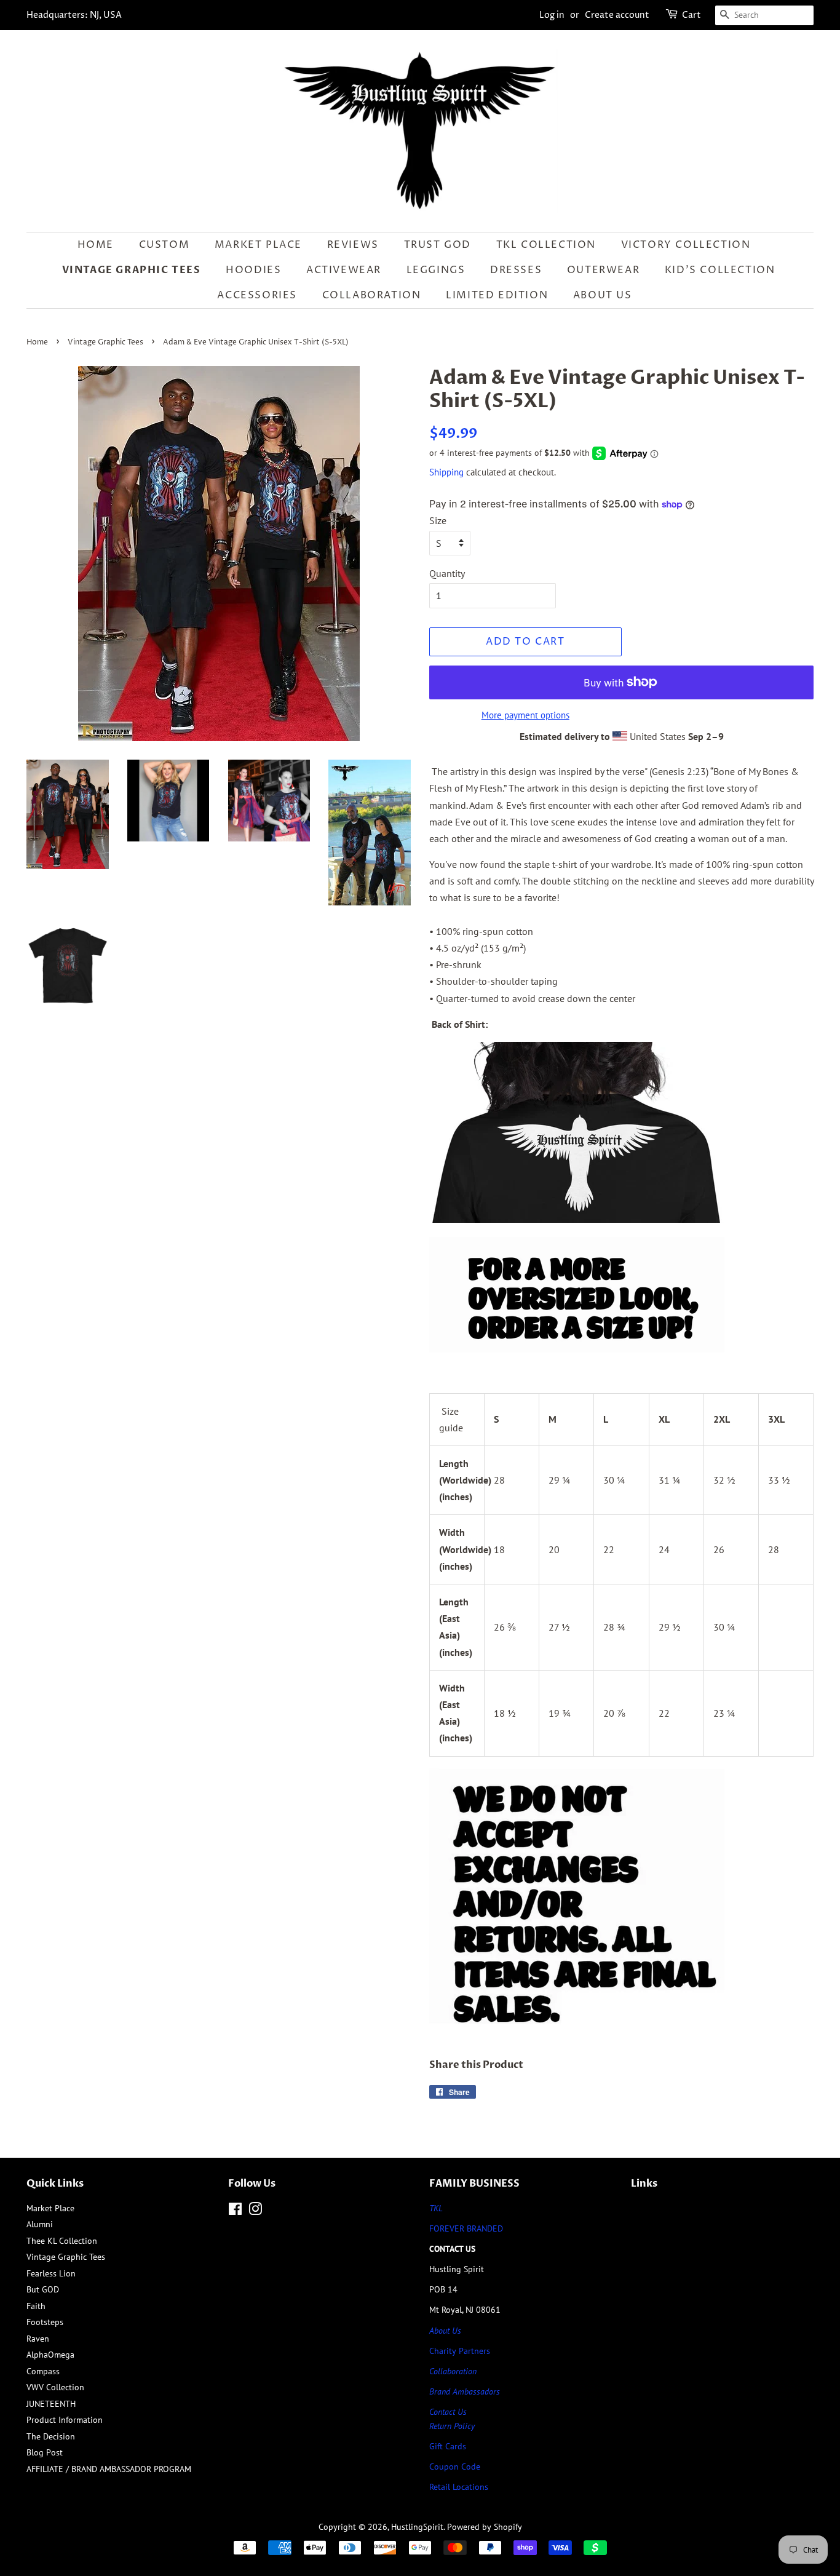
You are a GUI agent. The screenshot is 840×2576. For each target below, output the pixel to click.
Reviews (353, 245)
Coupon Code (455, 2467)
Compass (43, 2371)
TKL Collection (546, 245)
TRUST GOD (438, 245)
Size (438, 520)
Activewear (344, 270)
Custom (164, 245)
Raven (38, 2339)
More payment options (525, 715)
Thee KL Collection (62, 2241)
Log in (552, 15)
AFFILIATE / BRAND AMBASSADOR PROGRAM (109, 2469)
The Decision (51, 2436)
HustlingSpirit (417, 2527)
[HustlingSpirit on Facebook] (235, 2211)
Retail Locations (459, 2487)
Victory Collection (686, 245)
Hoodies (253, 270)
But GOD (43, 2289)
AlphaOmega (50, 2355)
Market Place (258, 245)
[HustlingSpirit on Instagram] (255, 2211)
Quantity (447, 573)
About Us (603, 295)
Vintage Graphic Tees (132, 270)
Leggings (436, 270)
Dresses (516, 270)
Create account (617, 15)
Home (96, 245)
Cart (691, 15)
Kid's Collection (720, 270)
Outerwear (603, 270)
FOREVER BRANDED (466, 2228)
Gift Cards (448, 2446)
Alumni (40, 2224)
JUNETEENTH (51, 2404)
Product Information (65, 2420)
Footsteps (45, 2322)
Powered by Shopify (485, 2527)
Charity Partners (460, 2351)
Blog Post (45, 2452)
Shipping (446, 472)
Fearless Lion (51, 2273)
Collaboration (372, 295)
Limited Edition (497, 295)
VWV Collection (55, 2387)
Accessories (257, 295)
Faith (36, 2306)
